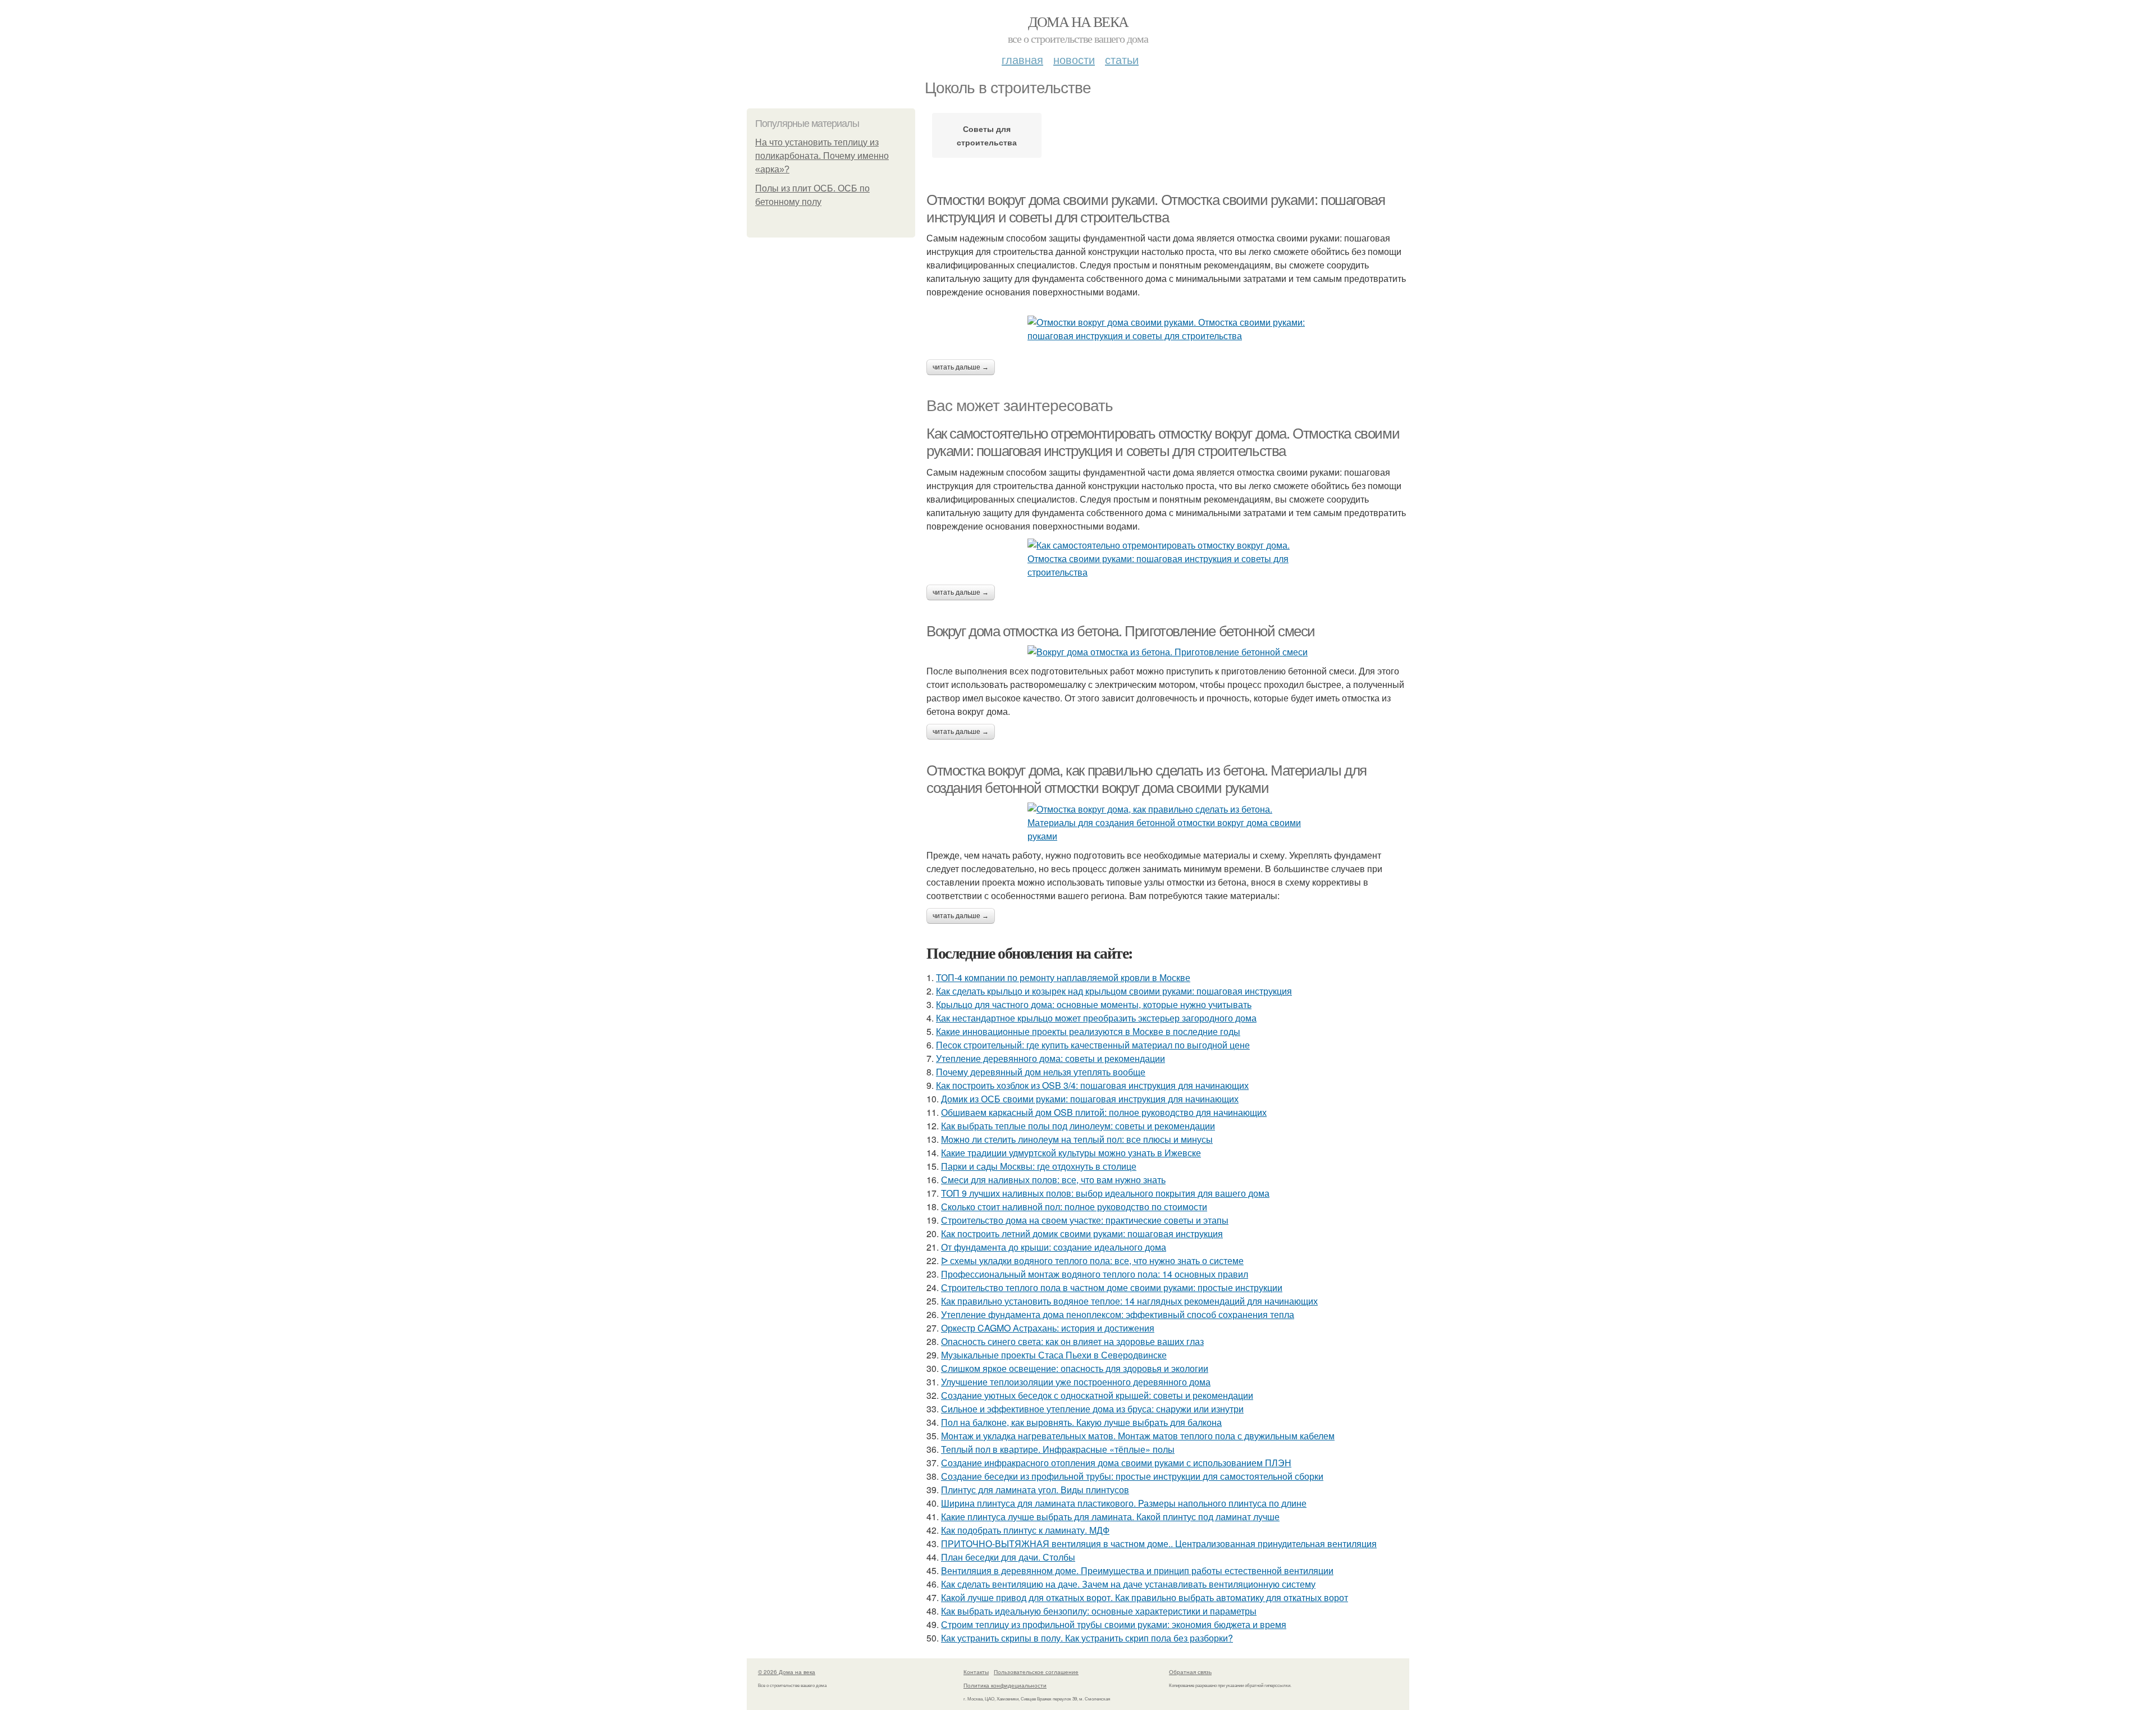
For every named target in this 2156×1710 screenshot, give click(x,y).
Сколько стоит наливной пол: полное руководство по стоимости (1074, 1207)
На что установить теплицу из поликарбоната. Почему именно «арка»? (822, 156)
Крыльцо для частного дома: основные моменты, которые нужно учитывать (1094, 1004)
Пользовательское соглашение (1036, 1672)
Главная (1022, 59)
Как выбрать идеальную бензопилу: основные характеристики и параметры (1099, 1611)
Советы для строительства (987, 135)
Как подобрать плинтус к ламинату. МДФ (1025, 1530)
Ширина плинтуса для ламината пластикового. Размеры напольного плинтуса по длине (1124, 1503)
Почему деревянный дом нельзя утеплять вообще (1041, 1072)
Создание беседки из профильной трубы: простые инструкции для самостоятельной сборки (1132, 1476)
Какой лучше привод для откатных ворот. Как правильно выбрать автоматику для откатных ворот (1145, 1597)
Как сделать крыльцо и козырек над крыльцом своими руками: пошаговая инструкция (1114, 991)
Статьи (1122, 59)
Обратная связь (1190, 1672)
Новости (1074, 59)
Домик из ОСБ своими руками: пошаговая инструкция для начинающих (1090, 1099)
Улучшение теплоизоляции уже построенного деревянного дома (1076, 1382)
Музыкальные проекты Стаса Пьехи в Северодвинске (1054, 1355)
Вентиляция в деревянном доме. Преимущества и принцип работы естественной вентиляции (1137, 1570)
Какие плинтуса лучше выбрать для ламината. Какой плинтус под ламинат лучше (1110, 1517)
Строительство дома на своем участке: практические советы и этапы (1085, 1220)
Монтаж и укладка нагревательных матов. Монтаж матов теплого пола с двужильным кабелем (1138, 1436)
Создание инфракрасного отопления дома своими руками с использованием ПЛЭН (1116, 1463)
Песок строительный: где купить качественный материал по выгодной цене (1093, 1045)
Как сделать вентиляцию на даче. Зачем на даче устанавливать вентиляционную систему (1128, 1584)
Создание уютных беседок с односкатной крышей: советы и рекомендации (1097, 1395)
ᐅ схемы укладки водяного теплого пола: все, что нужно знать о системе (1092, 1260)
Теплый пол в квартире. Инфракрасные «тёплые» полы (1058, 1449)
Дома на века (1078, 21)
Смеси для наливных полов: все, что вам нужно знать (1053, 1180)
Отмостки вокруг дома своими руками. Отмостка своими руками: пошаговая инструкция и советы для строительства (1155, 209)
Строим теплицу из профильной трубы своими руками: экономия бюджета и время (1114, 1624)
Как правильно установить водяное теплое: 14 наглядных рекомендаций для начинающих (1129, 1301)
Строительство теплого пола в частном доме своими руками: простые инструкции (1112, 1287)
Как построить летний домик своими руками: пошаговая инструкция (1082, 1234)
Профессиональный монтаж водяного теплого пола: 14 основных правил (1095, 1274)
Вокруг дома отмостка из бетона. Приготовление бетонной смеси (1121, 631)
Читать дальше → (961, 367)
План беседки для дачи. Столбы (1008, 1557)
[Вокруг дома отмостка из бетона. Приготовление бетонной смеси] (1168, 652)
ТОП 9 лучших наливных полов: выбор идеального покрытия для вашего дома (1105, 1193)
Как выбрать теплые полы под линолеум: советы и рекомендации (1078, 1126)
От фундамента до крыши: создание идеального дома (1054, 1247)
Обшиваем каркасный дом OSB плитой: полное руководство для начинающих (1104, 1112)
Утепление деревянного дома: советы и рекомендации (1050, 1058)
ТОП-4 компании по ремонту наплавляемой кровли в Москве (1063, 977)
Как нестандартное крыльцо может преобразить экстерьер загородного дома (1096, 1018)
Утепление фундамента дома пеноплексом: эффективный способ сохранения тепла (1118, 1314)
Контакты (976, 1672)
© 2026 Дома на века (787, 1672)
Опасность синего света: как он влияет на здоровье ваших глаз (1072, 1341)
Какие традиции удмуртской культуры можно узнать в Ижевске (1071, 1153)
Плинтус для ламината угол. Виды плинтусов (1035, 1490)
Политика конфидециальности (1005, 1685)
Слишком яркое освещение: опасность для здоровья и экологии (1075, 1368)
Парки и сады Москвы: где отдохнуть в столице (1039, 1166)
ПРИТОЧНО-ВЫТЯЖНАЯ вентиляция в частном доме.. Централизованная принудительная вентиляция (1159, 1543)
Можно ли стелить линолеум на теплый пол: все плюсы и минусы (1077, 1139)
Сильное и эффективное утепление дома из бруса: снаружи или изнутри (1092, 1409)
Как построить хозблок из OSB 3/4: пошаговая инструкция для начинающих (1092, 1085)
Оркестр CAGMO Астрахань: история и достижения (1048, 1328)
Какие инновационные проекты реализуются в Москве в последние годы (1088, 1031)
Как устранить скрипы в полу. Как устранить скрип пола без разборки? (1087, 1638)
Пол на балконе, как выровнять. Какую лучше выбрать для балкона (1081, 1422)
